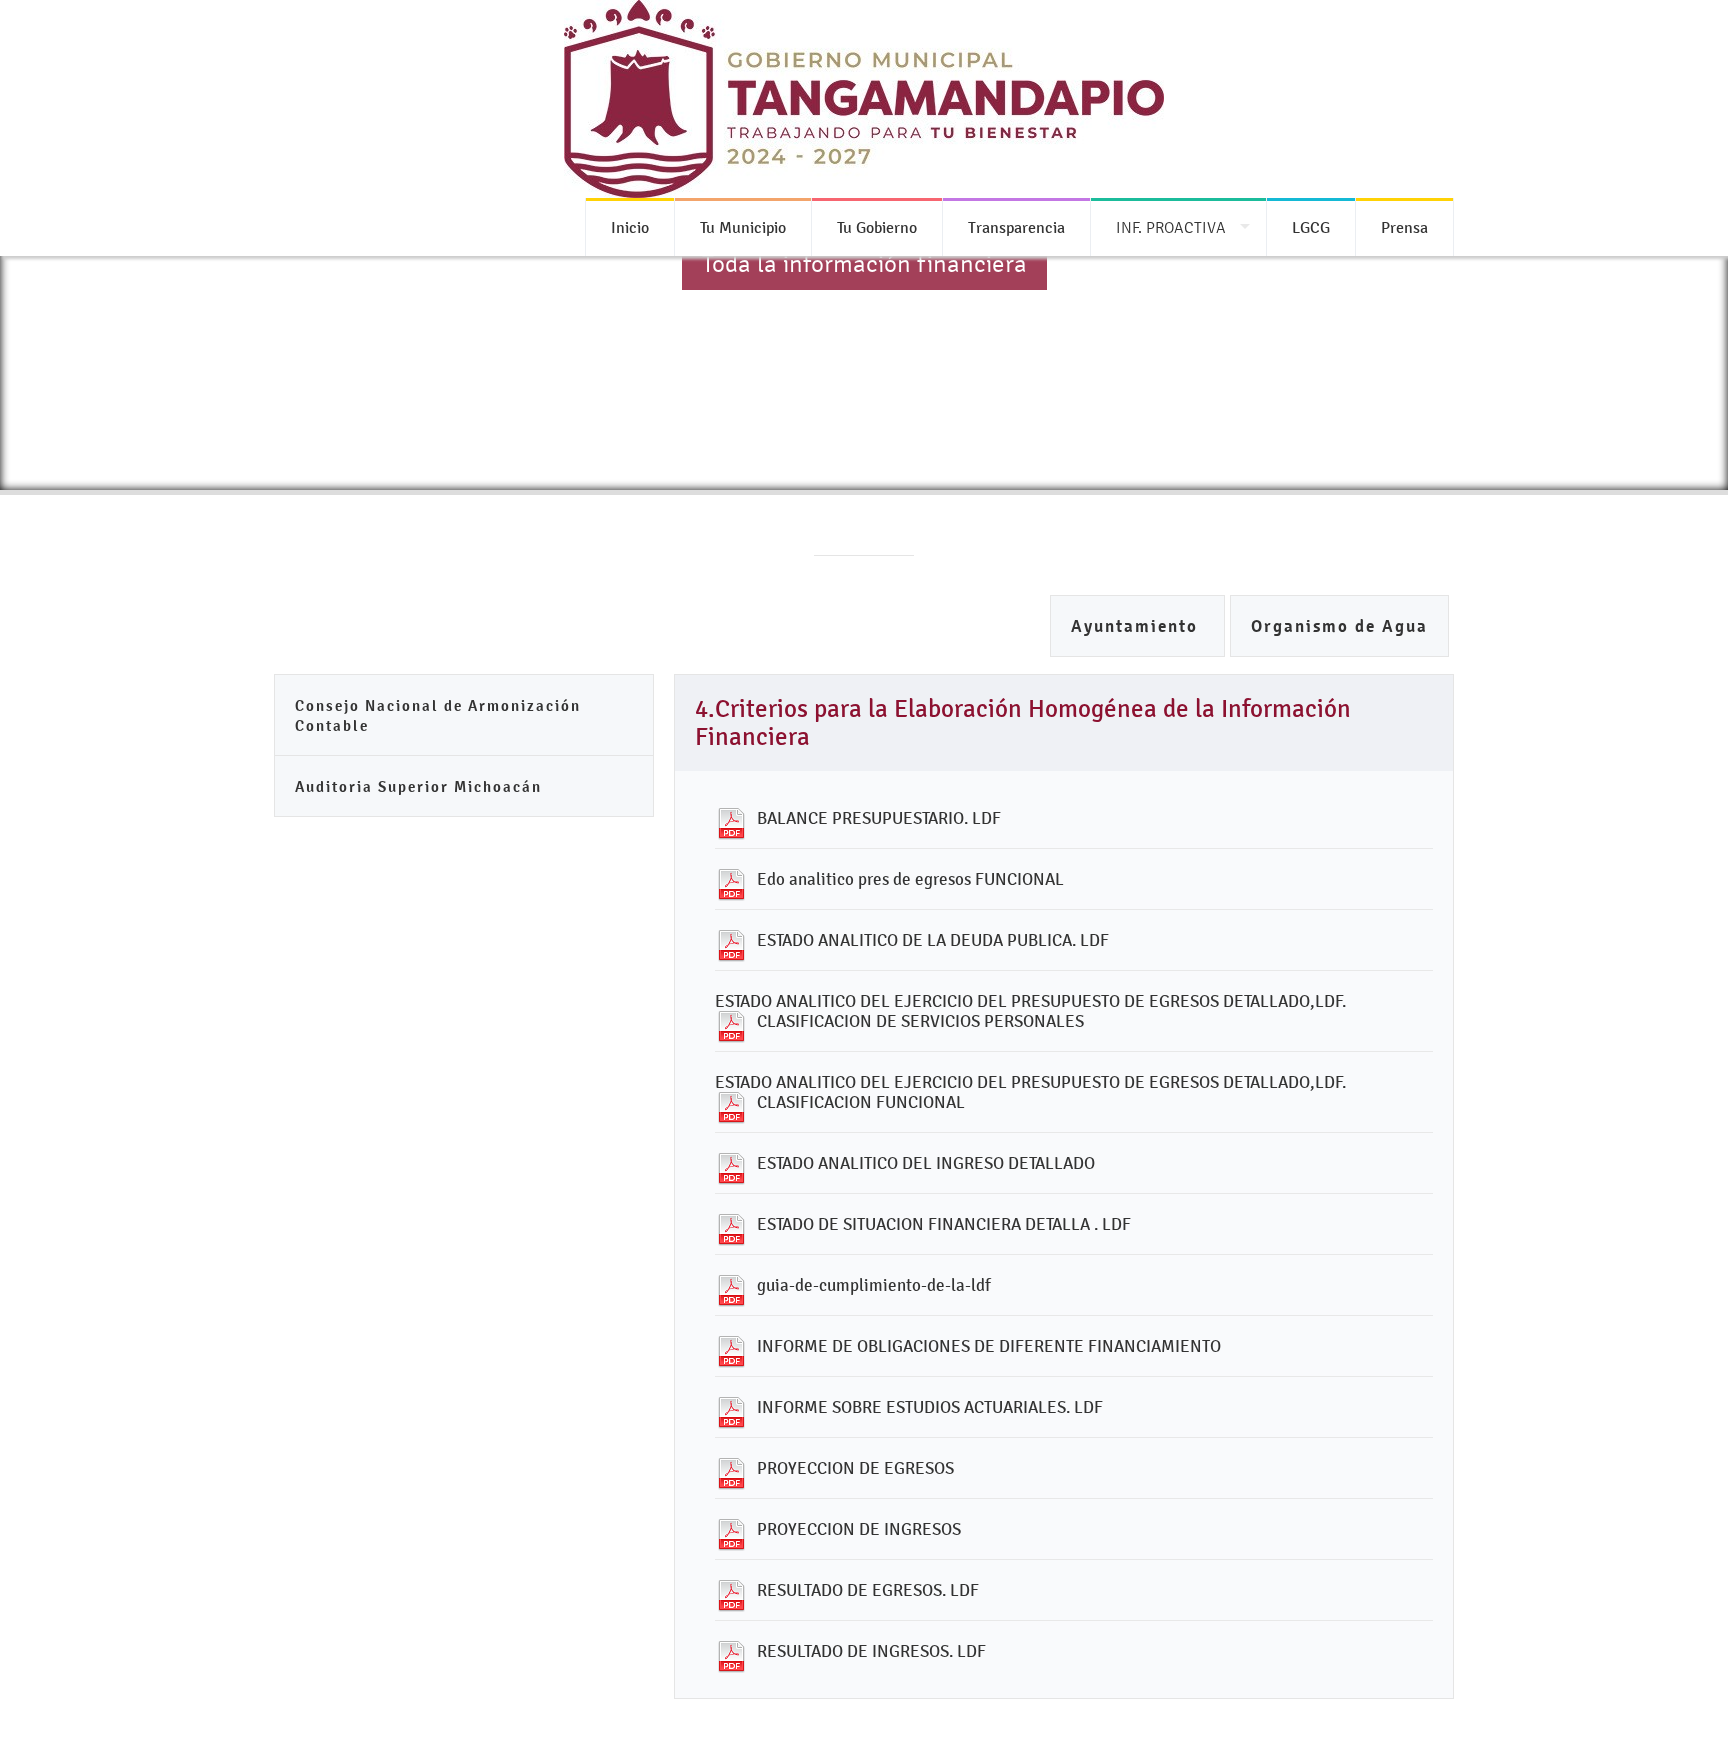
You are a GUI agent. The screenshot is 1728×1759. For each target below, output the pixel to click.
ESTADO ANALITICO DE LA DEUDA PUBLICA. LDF (933, 940)
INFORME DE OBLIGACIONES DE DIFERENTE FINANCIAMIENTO (989, 1346)
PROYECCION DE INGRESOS (859, 1529)
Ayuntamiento (1137, 626)
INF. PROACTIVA (1171, 227)
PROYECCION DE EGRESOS (855, 1468)
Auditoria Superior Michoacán (418, 786)
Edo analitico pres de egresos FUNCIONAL (910, 879)
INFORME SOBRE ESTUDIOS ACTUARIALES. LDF (930, 1407)
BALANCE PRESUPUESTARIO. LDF (879, 818)
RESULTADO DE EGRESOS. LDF (868, 1590)
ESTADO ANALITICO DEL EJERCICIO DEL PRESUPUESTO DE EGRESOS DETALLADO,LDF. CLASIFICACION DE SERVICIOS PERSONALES (1030, 1011)
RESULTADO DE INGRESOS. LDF (871, 1651)
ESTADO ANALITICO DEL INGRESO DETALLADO (926, 1163)
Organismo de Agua (1339, 626)
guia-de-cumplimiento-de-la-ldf (874, 1285)
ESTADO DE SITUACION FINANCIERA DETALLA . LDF (944, 1224)
